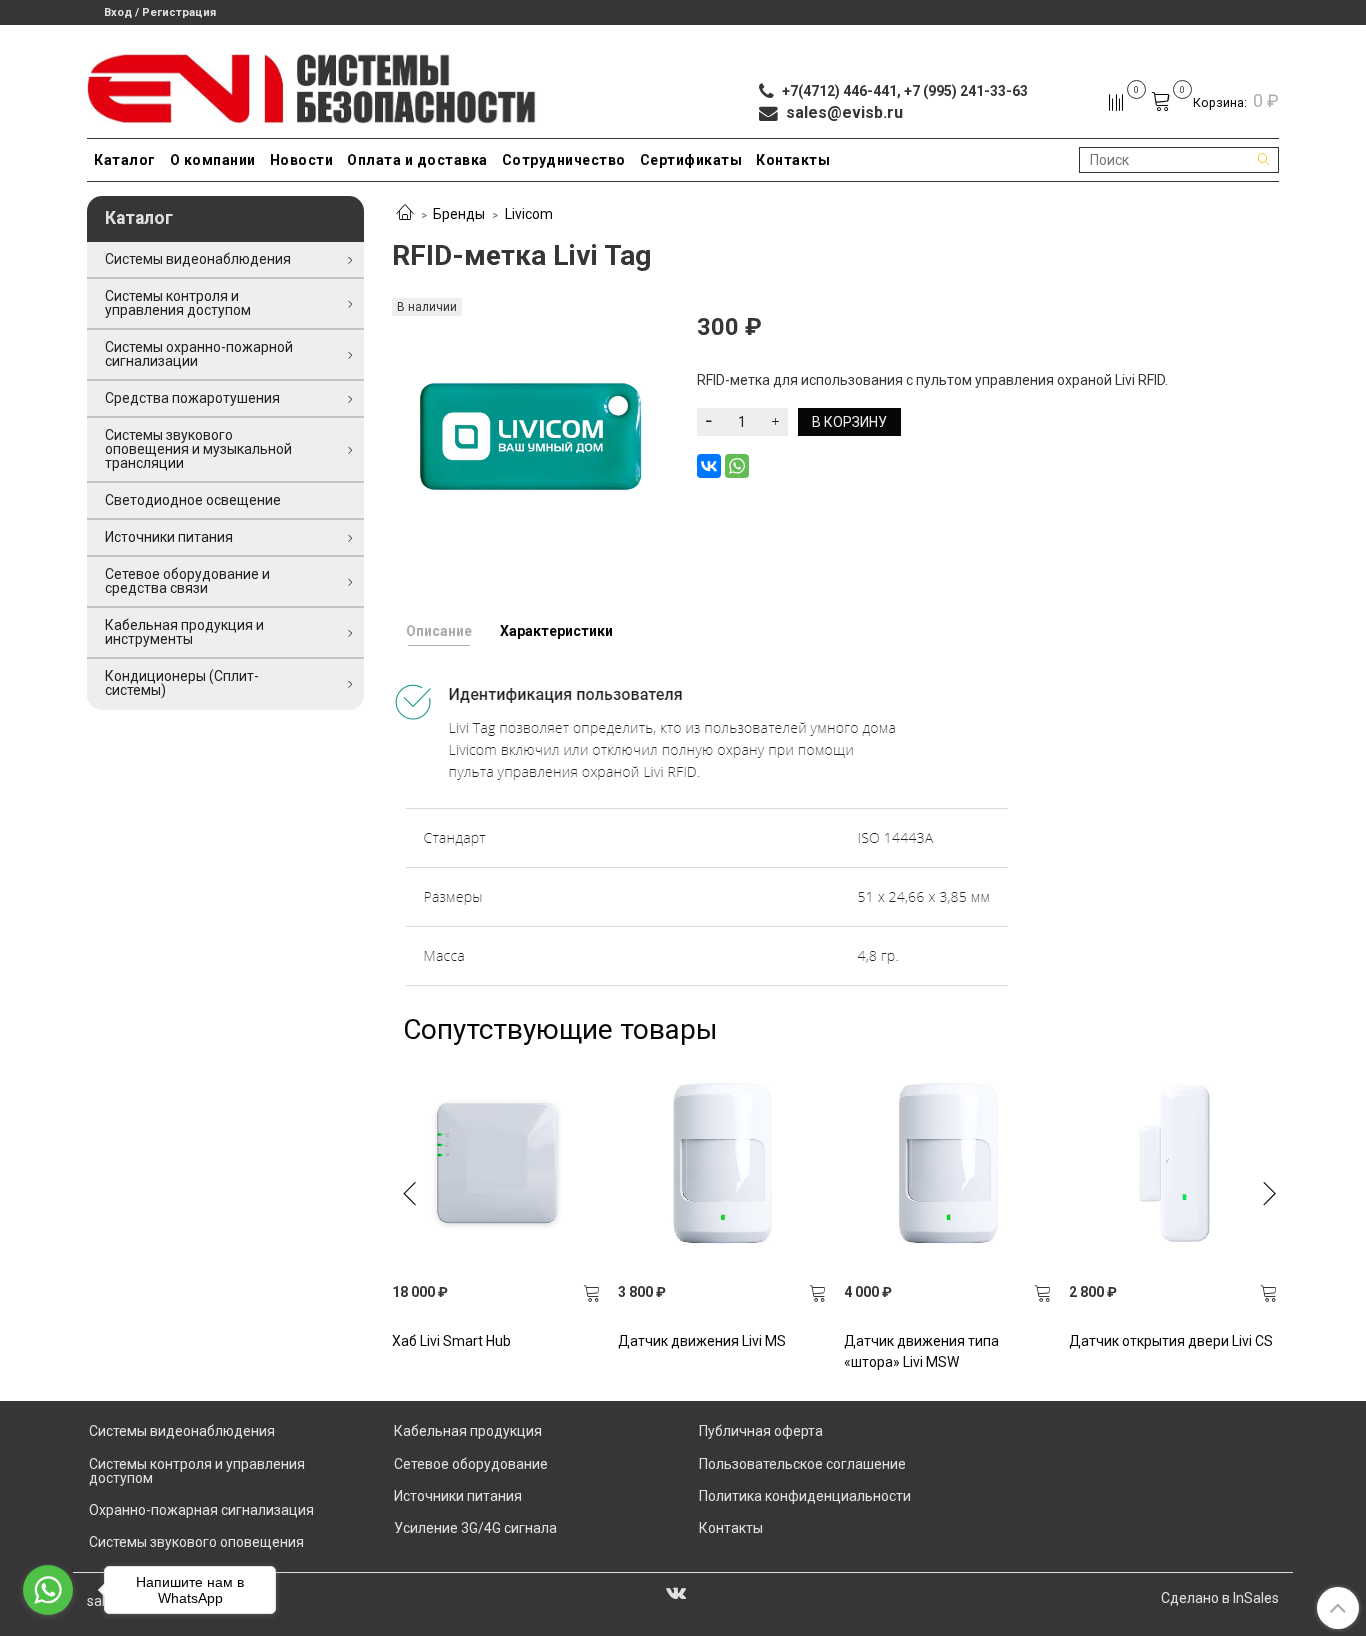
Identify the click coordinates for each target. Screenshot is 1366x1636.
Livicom (529, 214)
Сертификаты (691, 160)
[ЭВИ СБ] (312, 84)
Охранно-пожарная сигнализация (201, 1510)
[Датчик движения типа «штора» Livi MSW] (949, 1163)
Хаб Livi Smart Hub (451, 1341)
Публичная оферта (761, 1431)
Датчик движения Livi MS (702, 1341)
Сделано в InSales (1220, 1598)
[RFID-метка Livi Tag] (530, 435)
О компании (213, 160)
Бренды (459, 214)
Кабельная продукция (468, 1431)
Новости (302, 160)
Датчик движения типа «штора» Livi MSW (921, 1351)
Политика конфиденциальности (805, 1496)
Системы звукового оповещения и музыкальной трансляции (198, 449)
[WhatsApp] (737, 466)
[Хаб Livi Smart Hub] (497, 1163)
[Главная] (405, 214)
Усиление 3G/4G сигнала (475, 1528)
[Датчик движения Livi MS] (723, 1163)
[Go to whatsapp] (48, 1590)
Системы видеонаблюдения (198, 259)
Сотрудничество (564, 160)
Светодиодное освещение (193, 500)
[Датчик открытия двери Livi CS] (1174, 1163)
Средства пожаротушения (192, 398)
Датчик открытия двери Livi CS (1171, 1341)
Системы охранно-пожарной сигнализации (199, 354)
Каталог (125, 160)
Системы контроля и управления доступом (178, 303)
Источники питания (169, 537)
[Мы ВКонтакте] (676, 1592)
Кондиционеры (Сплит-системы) (182, 683)
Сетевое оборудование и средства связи (187, 581)
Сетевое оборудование (471, 1464)
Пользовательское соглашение (802, 1464)
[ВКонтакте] (709, 466)
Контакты (793, 160)
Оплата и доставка (417, 160)
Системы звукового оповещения (196, 1542)
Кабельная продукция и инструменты (184, 632)
